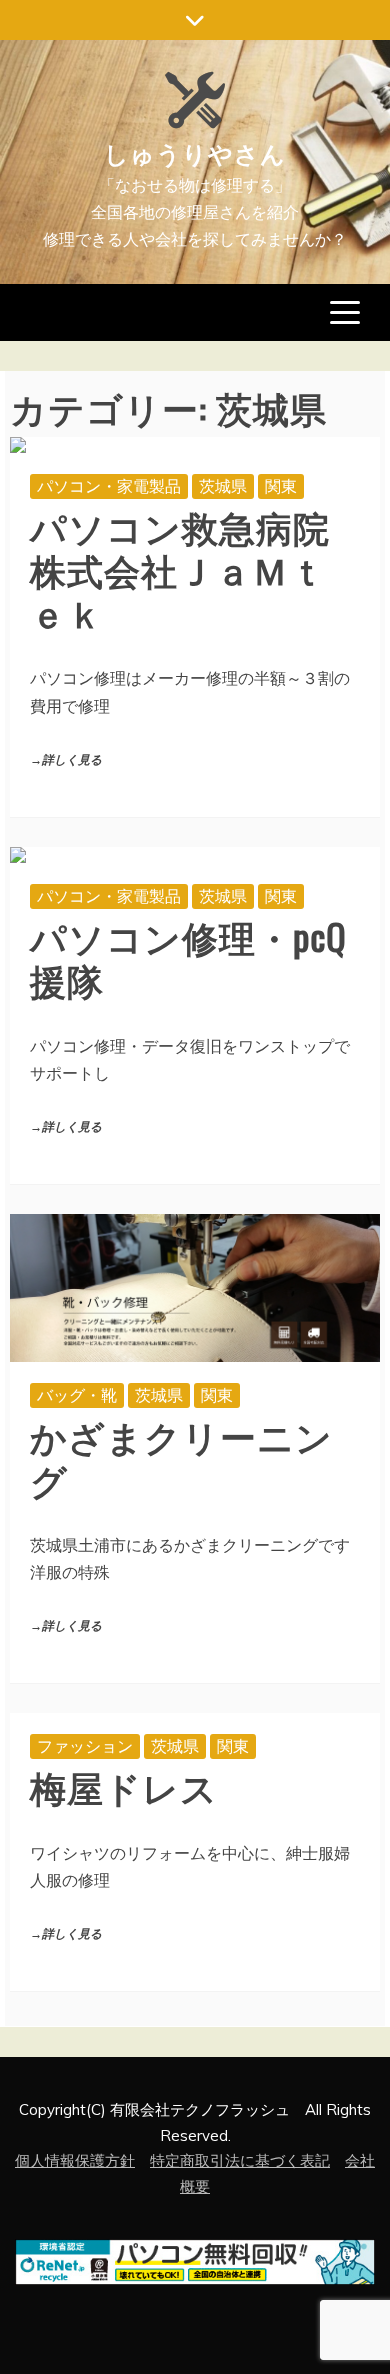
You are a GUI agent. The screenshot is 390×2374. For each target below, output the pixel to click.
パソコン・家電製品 (109, 486)
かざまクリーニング (181, 1456)
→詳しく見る (66, 760)
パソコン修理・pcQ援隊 (188, 957)
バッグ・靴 (77, 1395)
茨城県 (223, 486)
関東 (281, 486)
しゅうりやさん (195, 152)
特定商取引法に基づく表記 (240, 2160)
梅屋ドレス (124, 1785)
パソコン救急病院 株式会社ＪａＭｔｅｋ (198, 568)
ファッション (85, 1746)
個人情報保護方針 (75, 2160)
